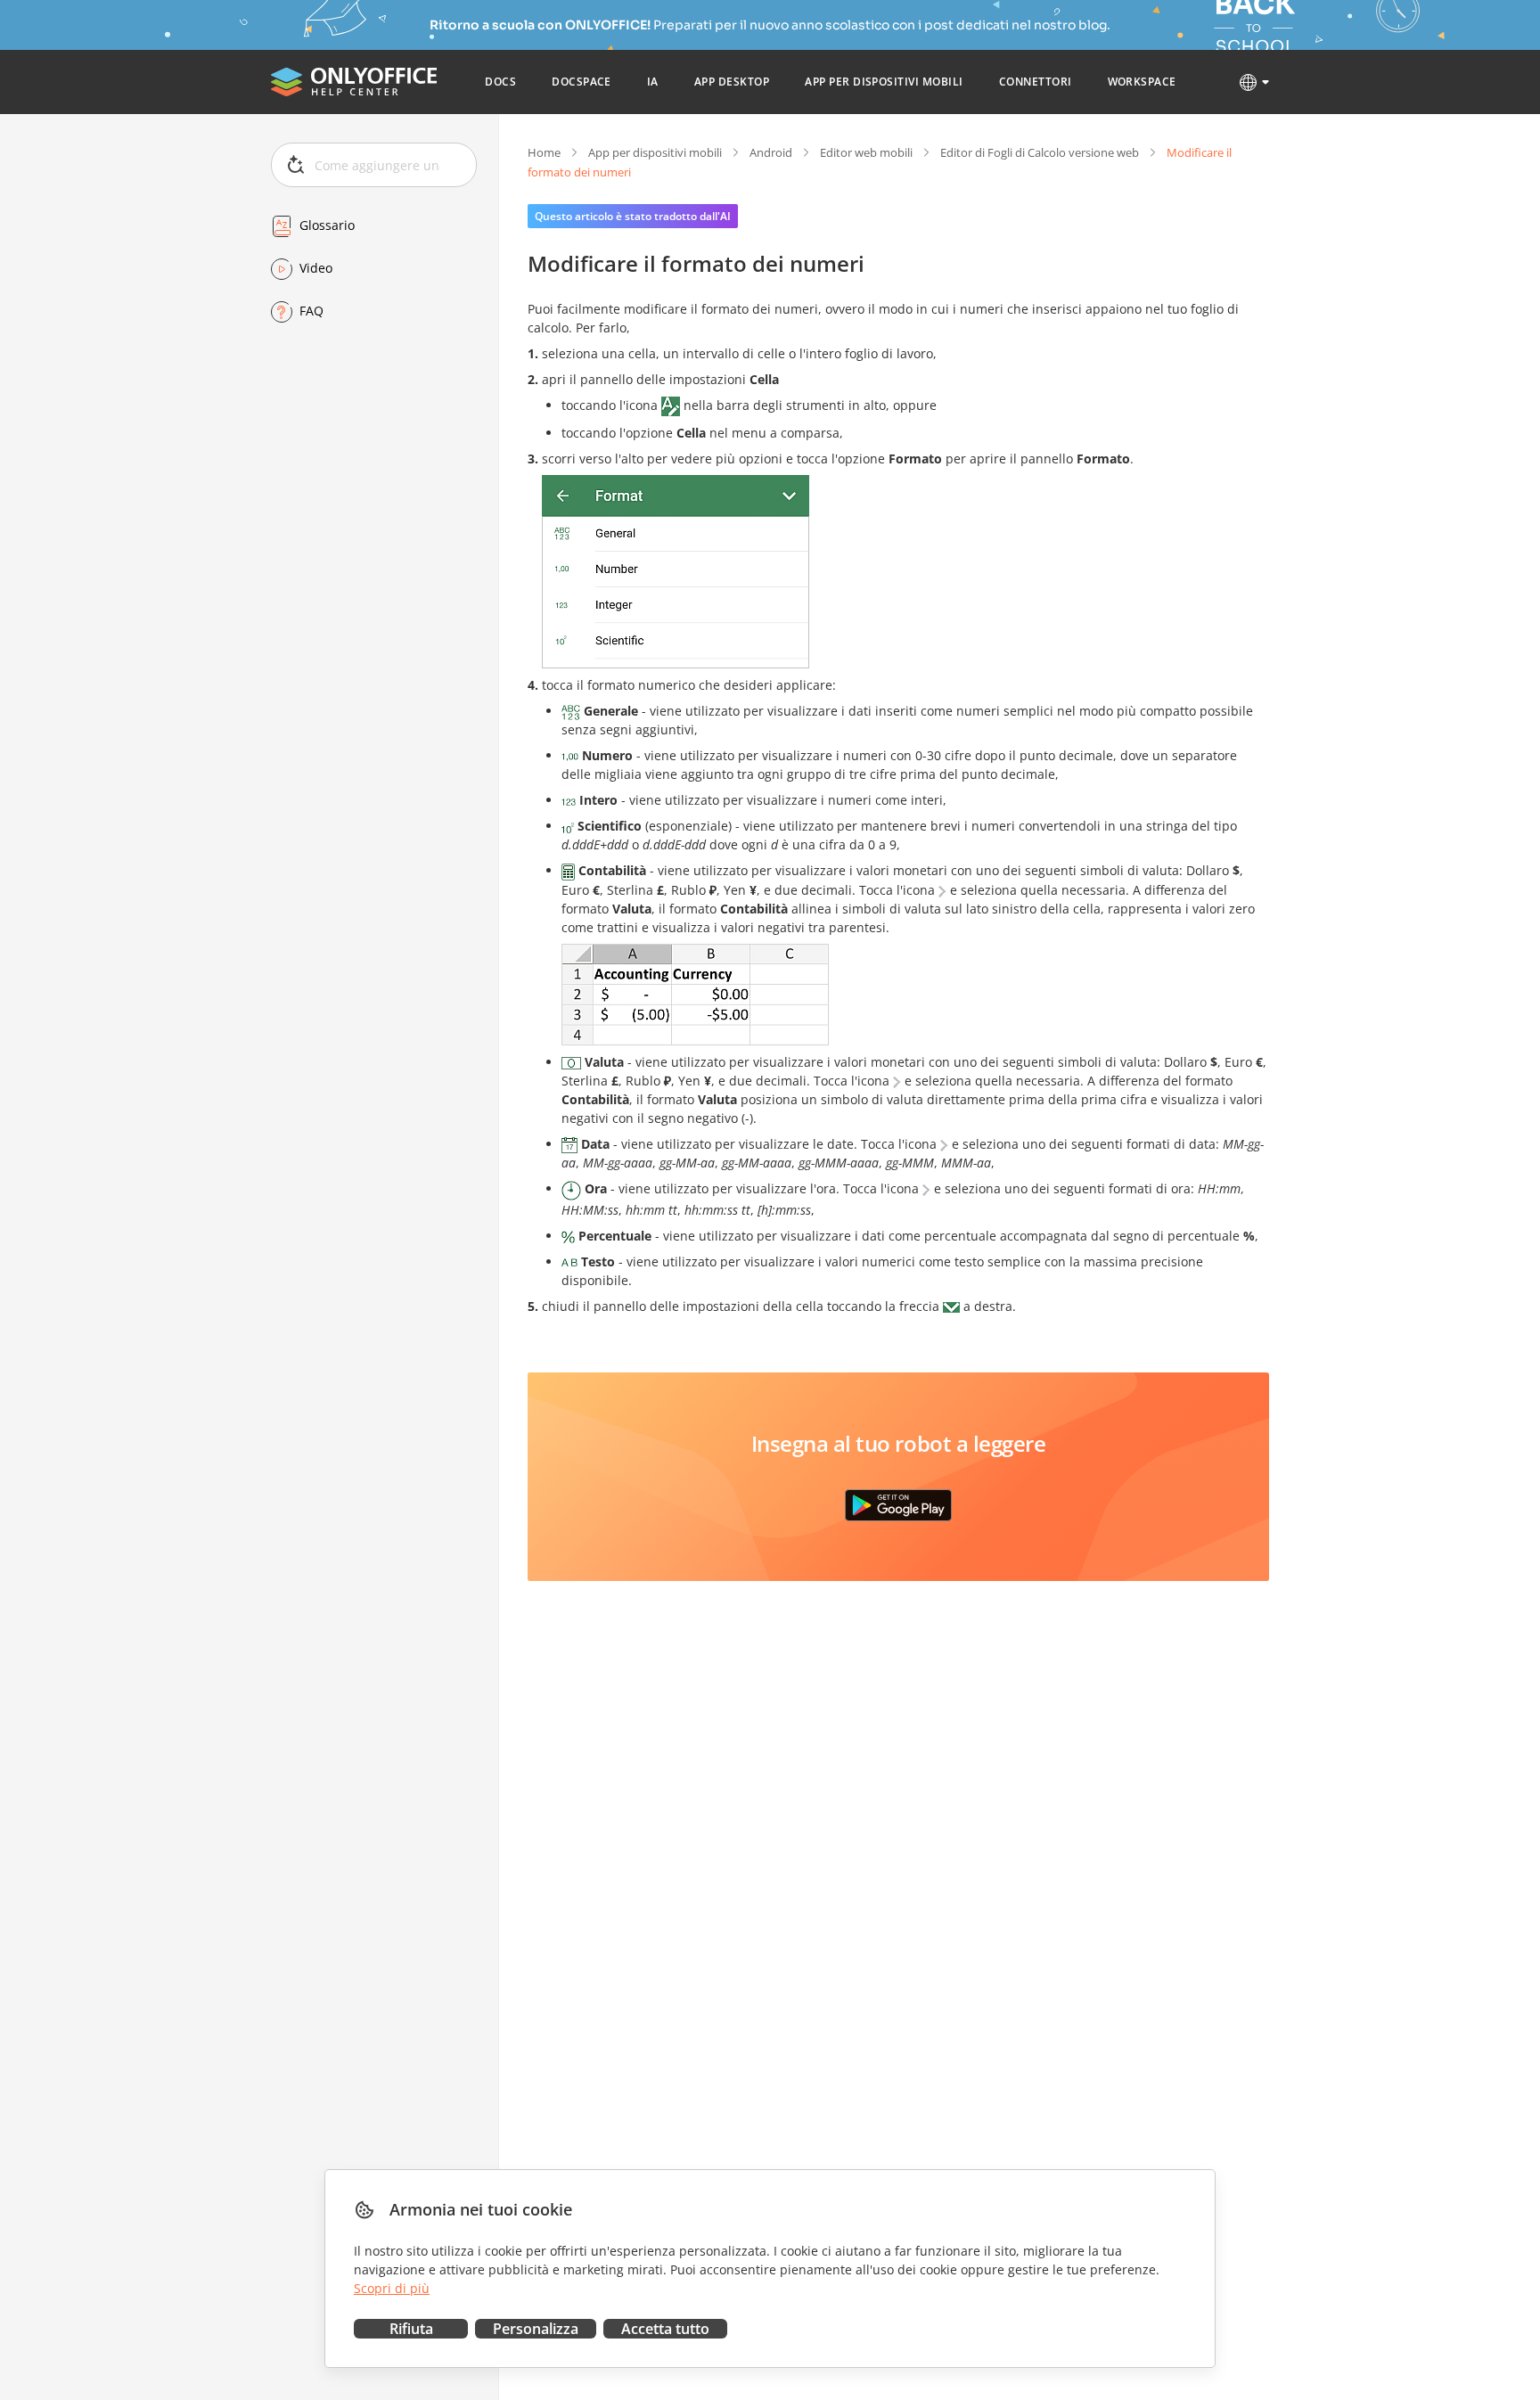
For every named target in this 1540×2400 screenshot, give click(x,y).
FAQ (311, 311)
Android (771, 152)
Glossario (327, 226)
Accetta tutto (665, 2329)
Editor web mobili (866, 152)
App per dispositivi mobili (655, 152)
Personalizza (536, 2329)
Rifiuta (411, 2329)
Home (544, 152)
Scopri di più (392, 2288)
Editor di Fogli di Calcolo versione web (1040, 152)
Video (316, 269)
